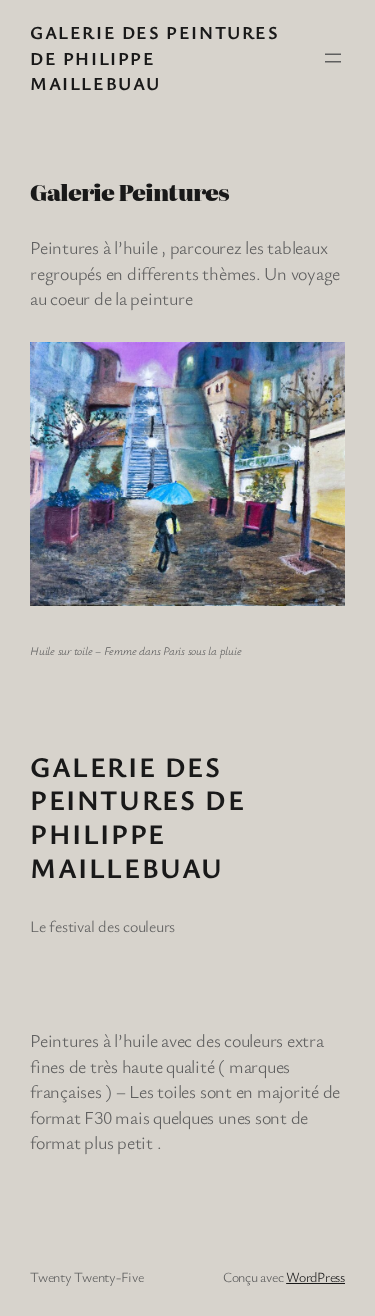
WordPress (315, 1276)
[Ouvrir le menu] (333, 58)
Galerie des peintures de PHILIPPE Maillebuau (155, 57)
